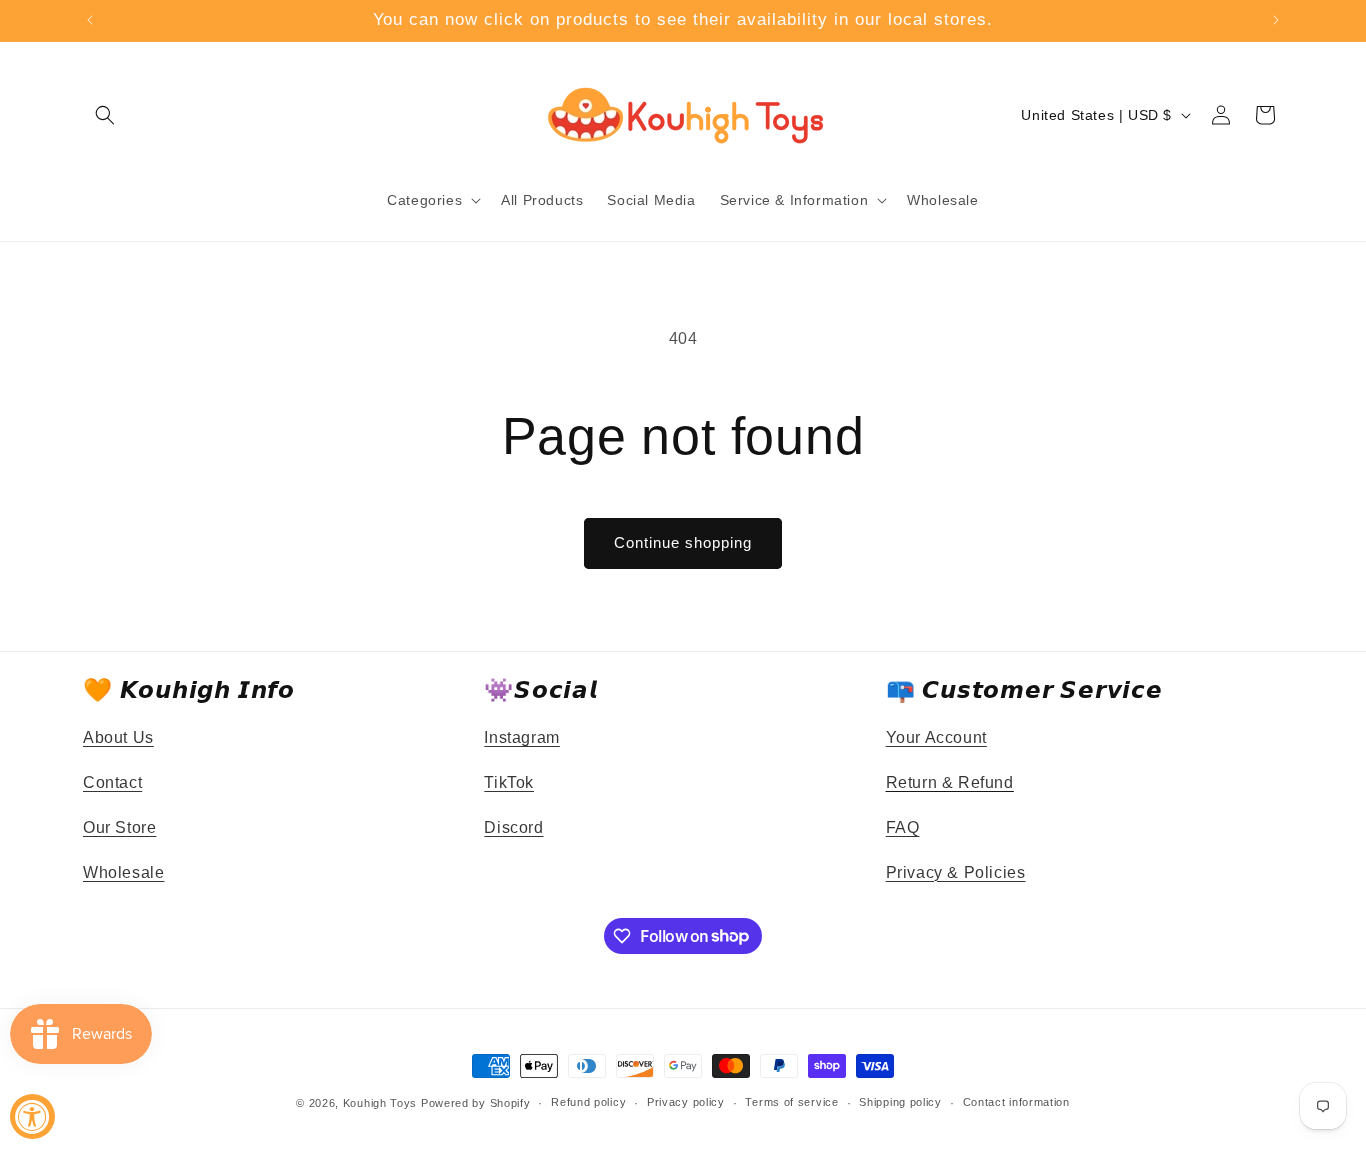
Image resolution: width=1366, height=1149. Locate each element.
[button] (105, 115)
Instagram (521, 737)
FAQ (903, 827)
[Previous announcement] (90, 20)
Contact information (1016, 1102)
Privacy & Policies (956, 872)
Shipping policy (900, 1102)
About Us (118, 737)
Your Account (936, 737)
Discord (513, 827)
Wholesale (123, 872)
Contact (112, 782)
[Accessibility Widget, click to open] (32, 1116)
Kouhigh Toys (380, 1103)
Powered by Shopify (476, 1103)
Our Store (119, 827)
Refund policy (588, 1102)
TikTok (509, 782)
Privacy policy (686, 1102)
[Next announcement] (1276, 20)
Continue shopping (683, 542)
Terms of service (791, 1102)
